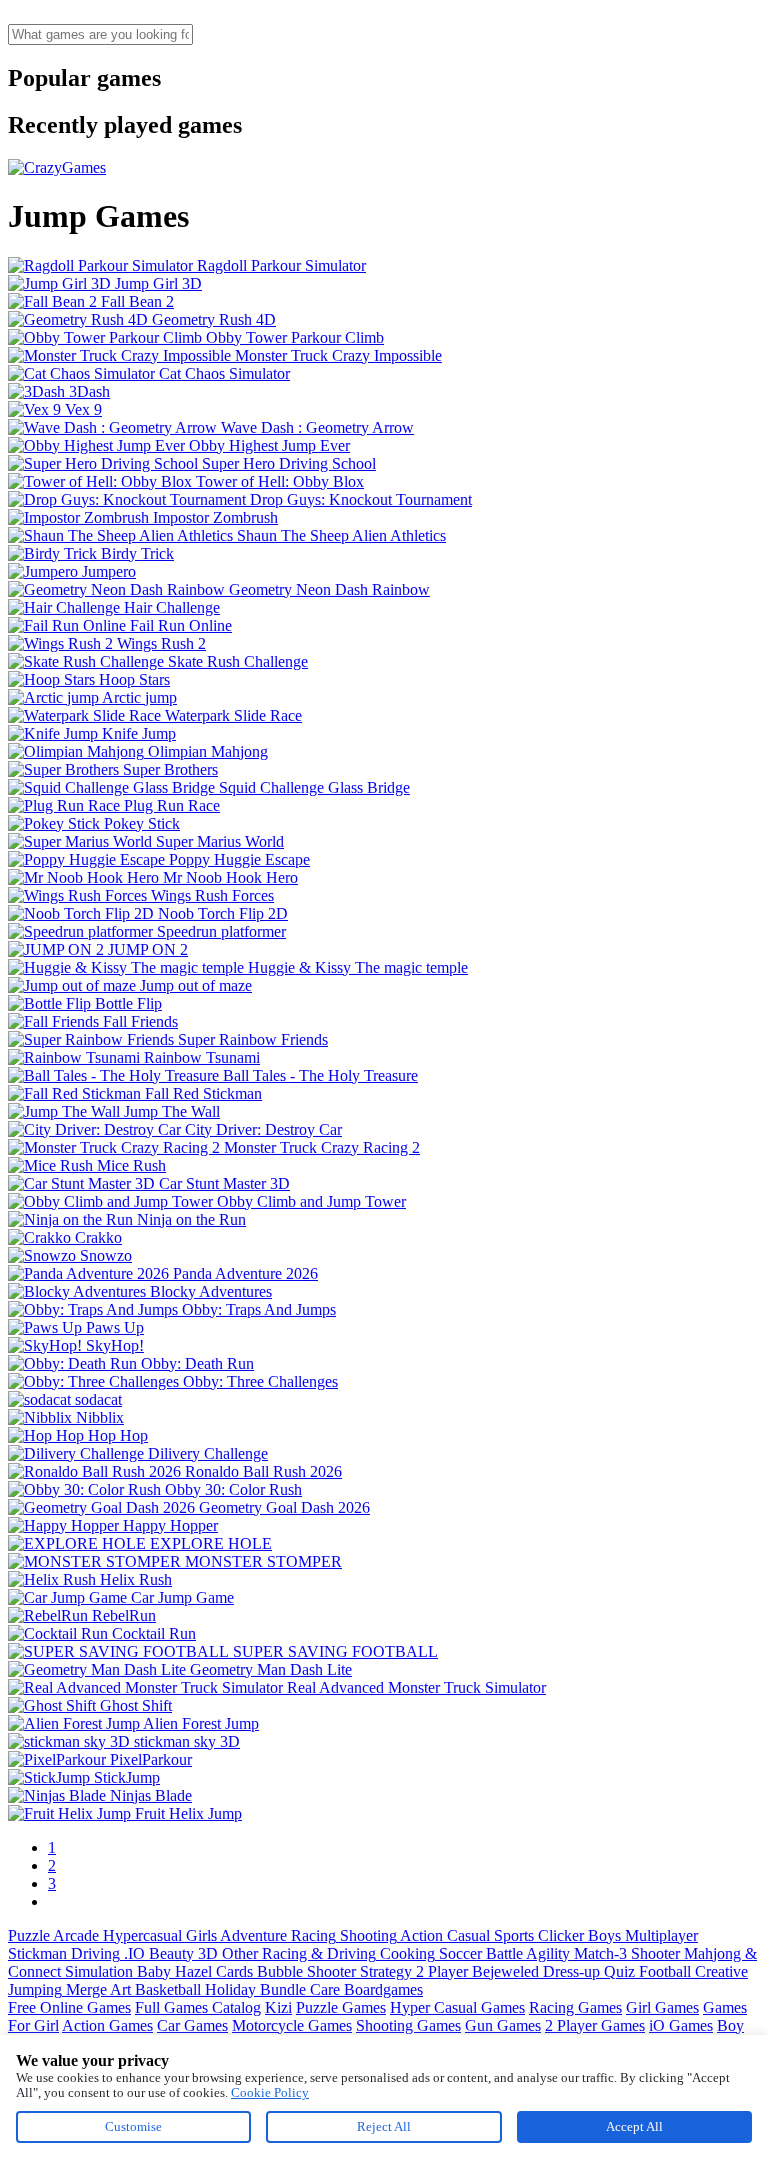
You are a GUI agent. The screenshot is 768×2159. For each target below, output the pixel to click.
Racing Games (575, 2007)
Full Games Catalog (198, 2007)
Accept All (634, 2126)
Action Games (107, 2025)
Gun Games (503, 2025)
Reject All (384, 2126)
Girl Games (662, 2007)
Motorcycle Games (292, 2025)
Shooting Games (408, 2025)
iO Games (681, 2025)
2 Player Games (595, 2025)
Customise (133, 2126)
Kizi (278, 2007)
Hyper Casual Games (457, 2007)
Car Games (192, 2025)
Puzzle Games (341, 2007)
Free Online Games (69, 2007)
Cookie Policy (270, 2092)
